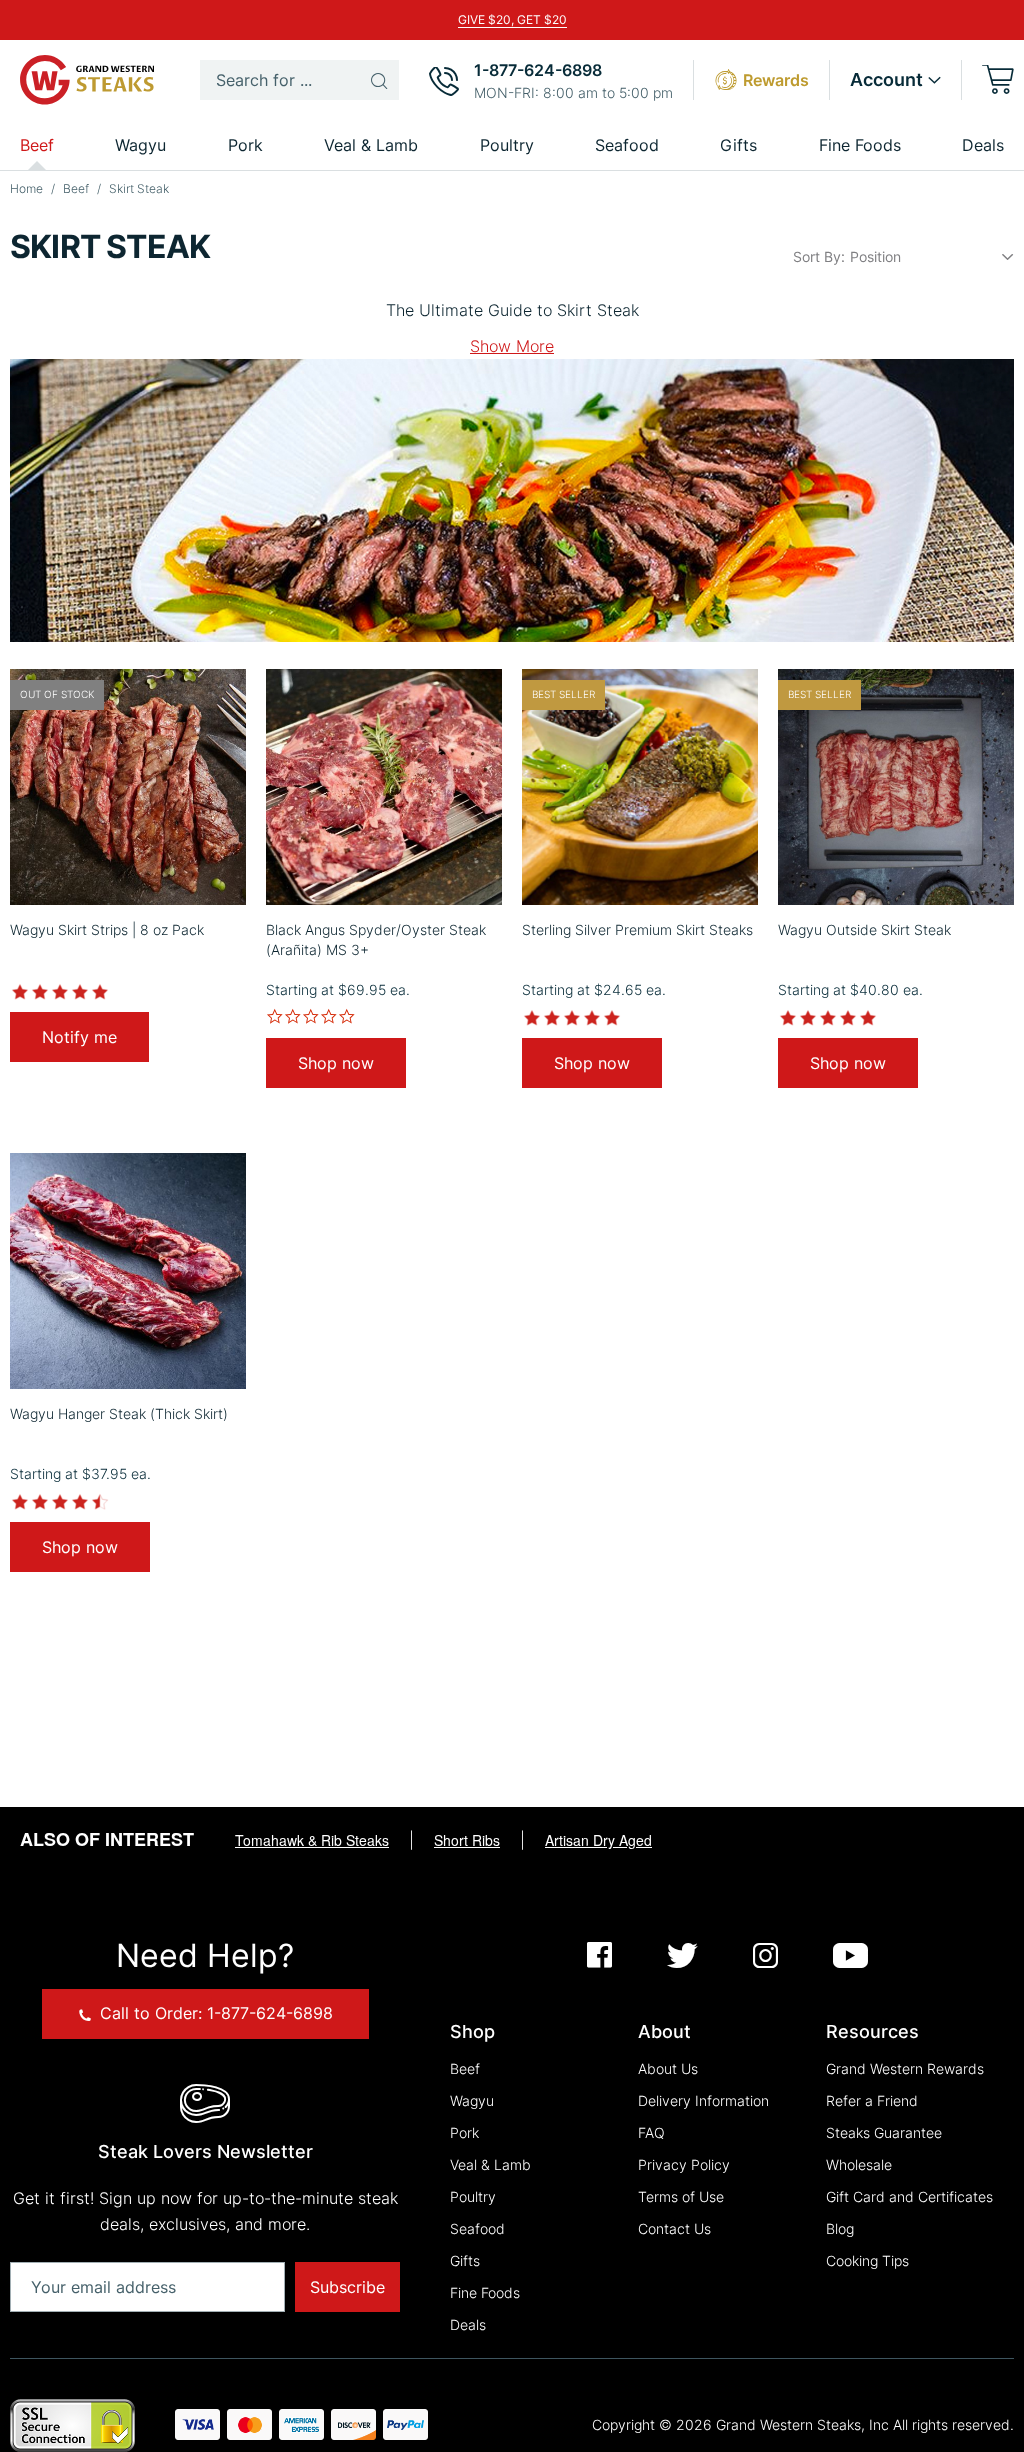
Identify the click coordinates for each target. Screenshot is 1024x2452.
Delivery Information (703, 2100)
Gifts (465, 2260)
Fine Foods (485, 2292)
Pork (464, 2132)
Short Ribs (467, 1840)
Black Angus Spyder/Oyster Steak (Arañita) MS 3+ (376, 939)
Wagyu (472, 2100)
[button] (895, 80)
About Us (668, 2068)
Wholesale (859, 2164)
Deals (983, 145)
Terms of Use (681, 2196)
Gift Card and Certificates (909, 2196)
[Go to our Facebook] (599, 1957)
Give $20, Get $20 (512, 19)
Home (28, 188)
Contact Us (674, 2228)
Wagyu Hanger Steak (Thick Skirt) (119, 1413)
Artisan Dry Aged (598, 1840)
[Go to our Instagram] (765, 1957)
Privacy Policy (684, 2164)
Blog (840, 2228)
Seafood (477, 2228)
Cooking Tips (867, 2260)
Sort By (817, 256)
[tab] (512, 346)
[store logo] (90, 80)
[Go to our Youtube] (850, 1957)
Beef (77, 188)
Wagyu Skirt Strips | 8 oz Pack (107, 929)
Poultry (473, 2196)
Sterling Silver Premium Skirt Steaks (637, 929)
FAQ (651, 2132)
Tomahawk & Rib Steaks (312, 1840)
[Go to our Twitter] (682, 1957)
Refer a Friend (872, 2100)
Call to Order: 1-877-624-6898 (214, 2013)
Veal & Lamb (490, 2164)
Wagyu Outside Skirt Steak (864, 929)
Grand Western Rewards (905, 2068)
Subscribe (347, 2287)
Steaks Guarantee (884, 2132)
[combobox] (299, 80)
